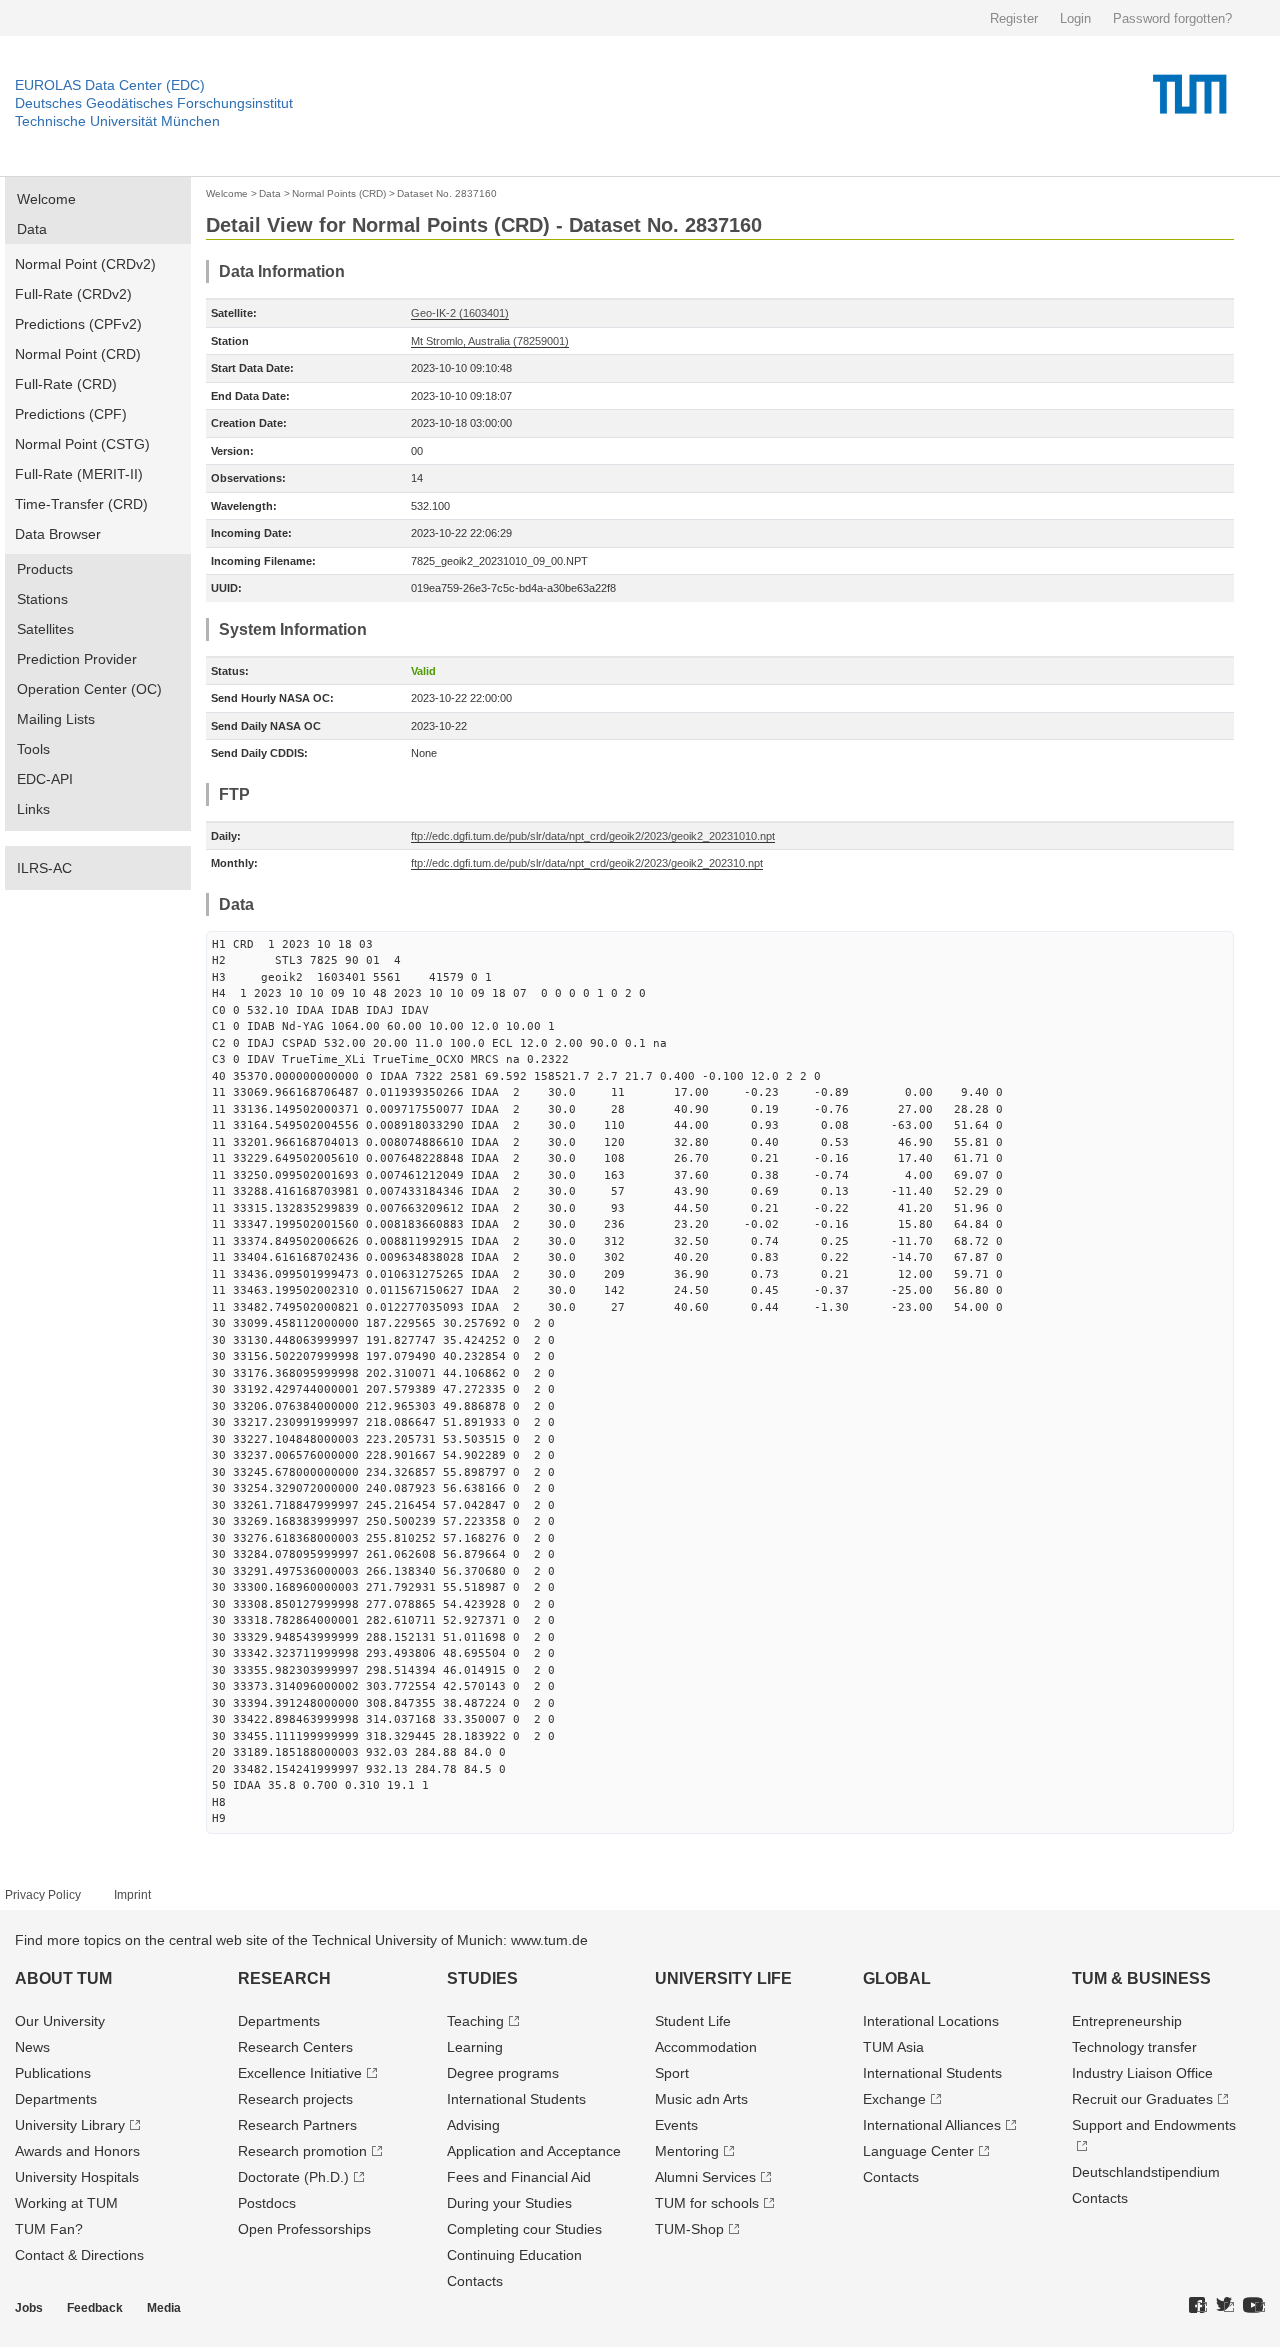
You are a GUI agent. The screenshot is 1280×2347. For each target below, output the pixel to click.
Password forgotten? (1172, 18)
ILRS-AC (44, 868)
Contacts (475, 2281)
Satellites (45, 629)
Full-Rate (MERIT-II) (79, 474)
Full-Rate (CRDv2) (73, 294)
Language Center (918, 2151)
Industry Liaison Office (1142, 2073)
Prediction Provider (77, 659)
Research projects (295, 2099)
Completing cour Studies (524, 2229)
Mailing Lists (56, 719)
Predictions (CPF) (71, 414)
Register (1014, 18)
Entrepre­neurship (1127, 2021)
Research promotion (302, 2151)
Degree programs (503, 2073)
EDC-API (45, 779)
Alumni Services (705, 2177)
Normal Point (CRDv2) (85, 264)
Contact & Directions (79, 2255)
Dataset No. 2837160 (447, 193)
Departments (56, 2099)
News (32, 2047)
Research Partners (297, 2125)
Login (1075, 18)
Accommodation (706, 2047)
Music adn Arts (701, 2099)
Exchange (894, 2099)
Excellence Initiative (300, 2073)
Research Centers (295, 2047)
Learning (475, 2047)
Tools (33, 749)
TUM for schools (707, 2203)
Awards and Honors (77, 2151)
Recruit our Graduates (1142, 2099)
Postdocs (267, 2203)
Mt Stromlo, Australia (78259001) (490, 341)
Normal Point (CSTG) (82, 444)
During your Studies (509, 2203)
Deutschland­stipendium (1146, 2172)
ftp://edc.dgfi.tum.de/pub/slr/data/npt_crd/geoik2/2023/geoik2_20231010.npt (593, 836)
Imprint (132, 1895)
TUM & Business (1141, 1978)
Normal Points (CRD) (339, 193)
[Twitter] (1225, 2306)
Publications (53, 2073)
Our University (60, 2021)
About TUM (63, 1978)
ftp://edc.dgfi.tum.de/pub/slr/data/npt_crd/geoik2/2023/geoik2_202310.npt (587, 863)
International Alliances (932, 2125)
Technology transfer (1134, 2047)
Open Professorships (304, 2229)
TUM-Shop (689, 2229)
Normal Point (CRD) (78, 354)
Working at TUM (66, 2203)
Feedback (95, 2308)
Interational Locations (931, 2021)
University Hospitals (77, 2177)
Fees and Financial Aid (519, 2177)
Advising (473, 2125)
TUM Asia (893, 2047)
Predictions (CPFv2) (78, 324)
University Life (723, 1978)
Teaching (475, 2021)
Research (284, 1978)
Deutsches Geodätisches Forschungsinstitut (154, 103)
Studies (482, 1978)
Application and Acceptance (534, 2151)
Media (164, 2308)
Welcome (46, 199)
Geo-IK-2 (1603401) (460, 313)
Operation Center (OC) (89, 689)
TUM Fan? (49, 2229)
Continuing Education (514, 2255)
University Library (70, 2125)
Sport (672, 2073)
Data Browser (58, 534)
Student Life (693, 2021)
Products (45, 569)
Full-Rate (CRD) (66, 384)
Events (676, 2125)
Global (897, 1978)
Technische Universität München (117, 121)
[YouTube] (1254, 2306)
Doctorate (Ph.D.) (293, 2177)
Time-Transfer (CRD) (81, 504)
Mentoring (687, 2151)
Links (33, 809)
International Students (516, 2099)
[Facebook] (1198, 2306)
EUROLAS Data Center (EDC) (110, 85)
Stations (42, 599)
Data (32, 229)
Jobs (29, 2308)
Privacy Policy (43, 1895)
